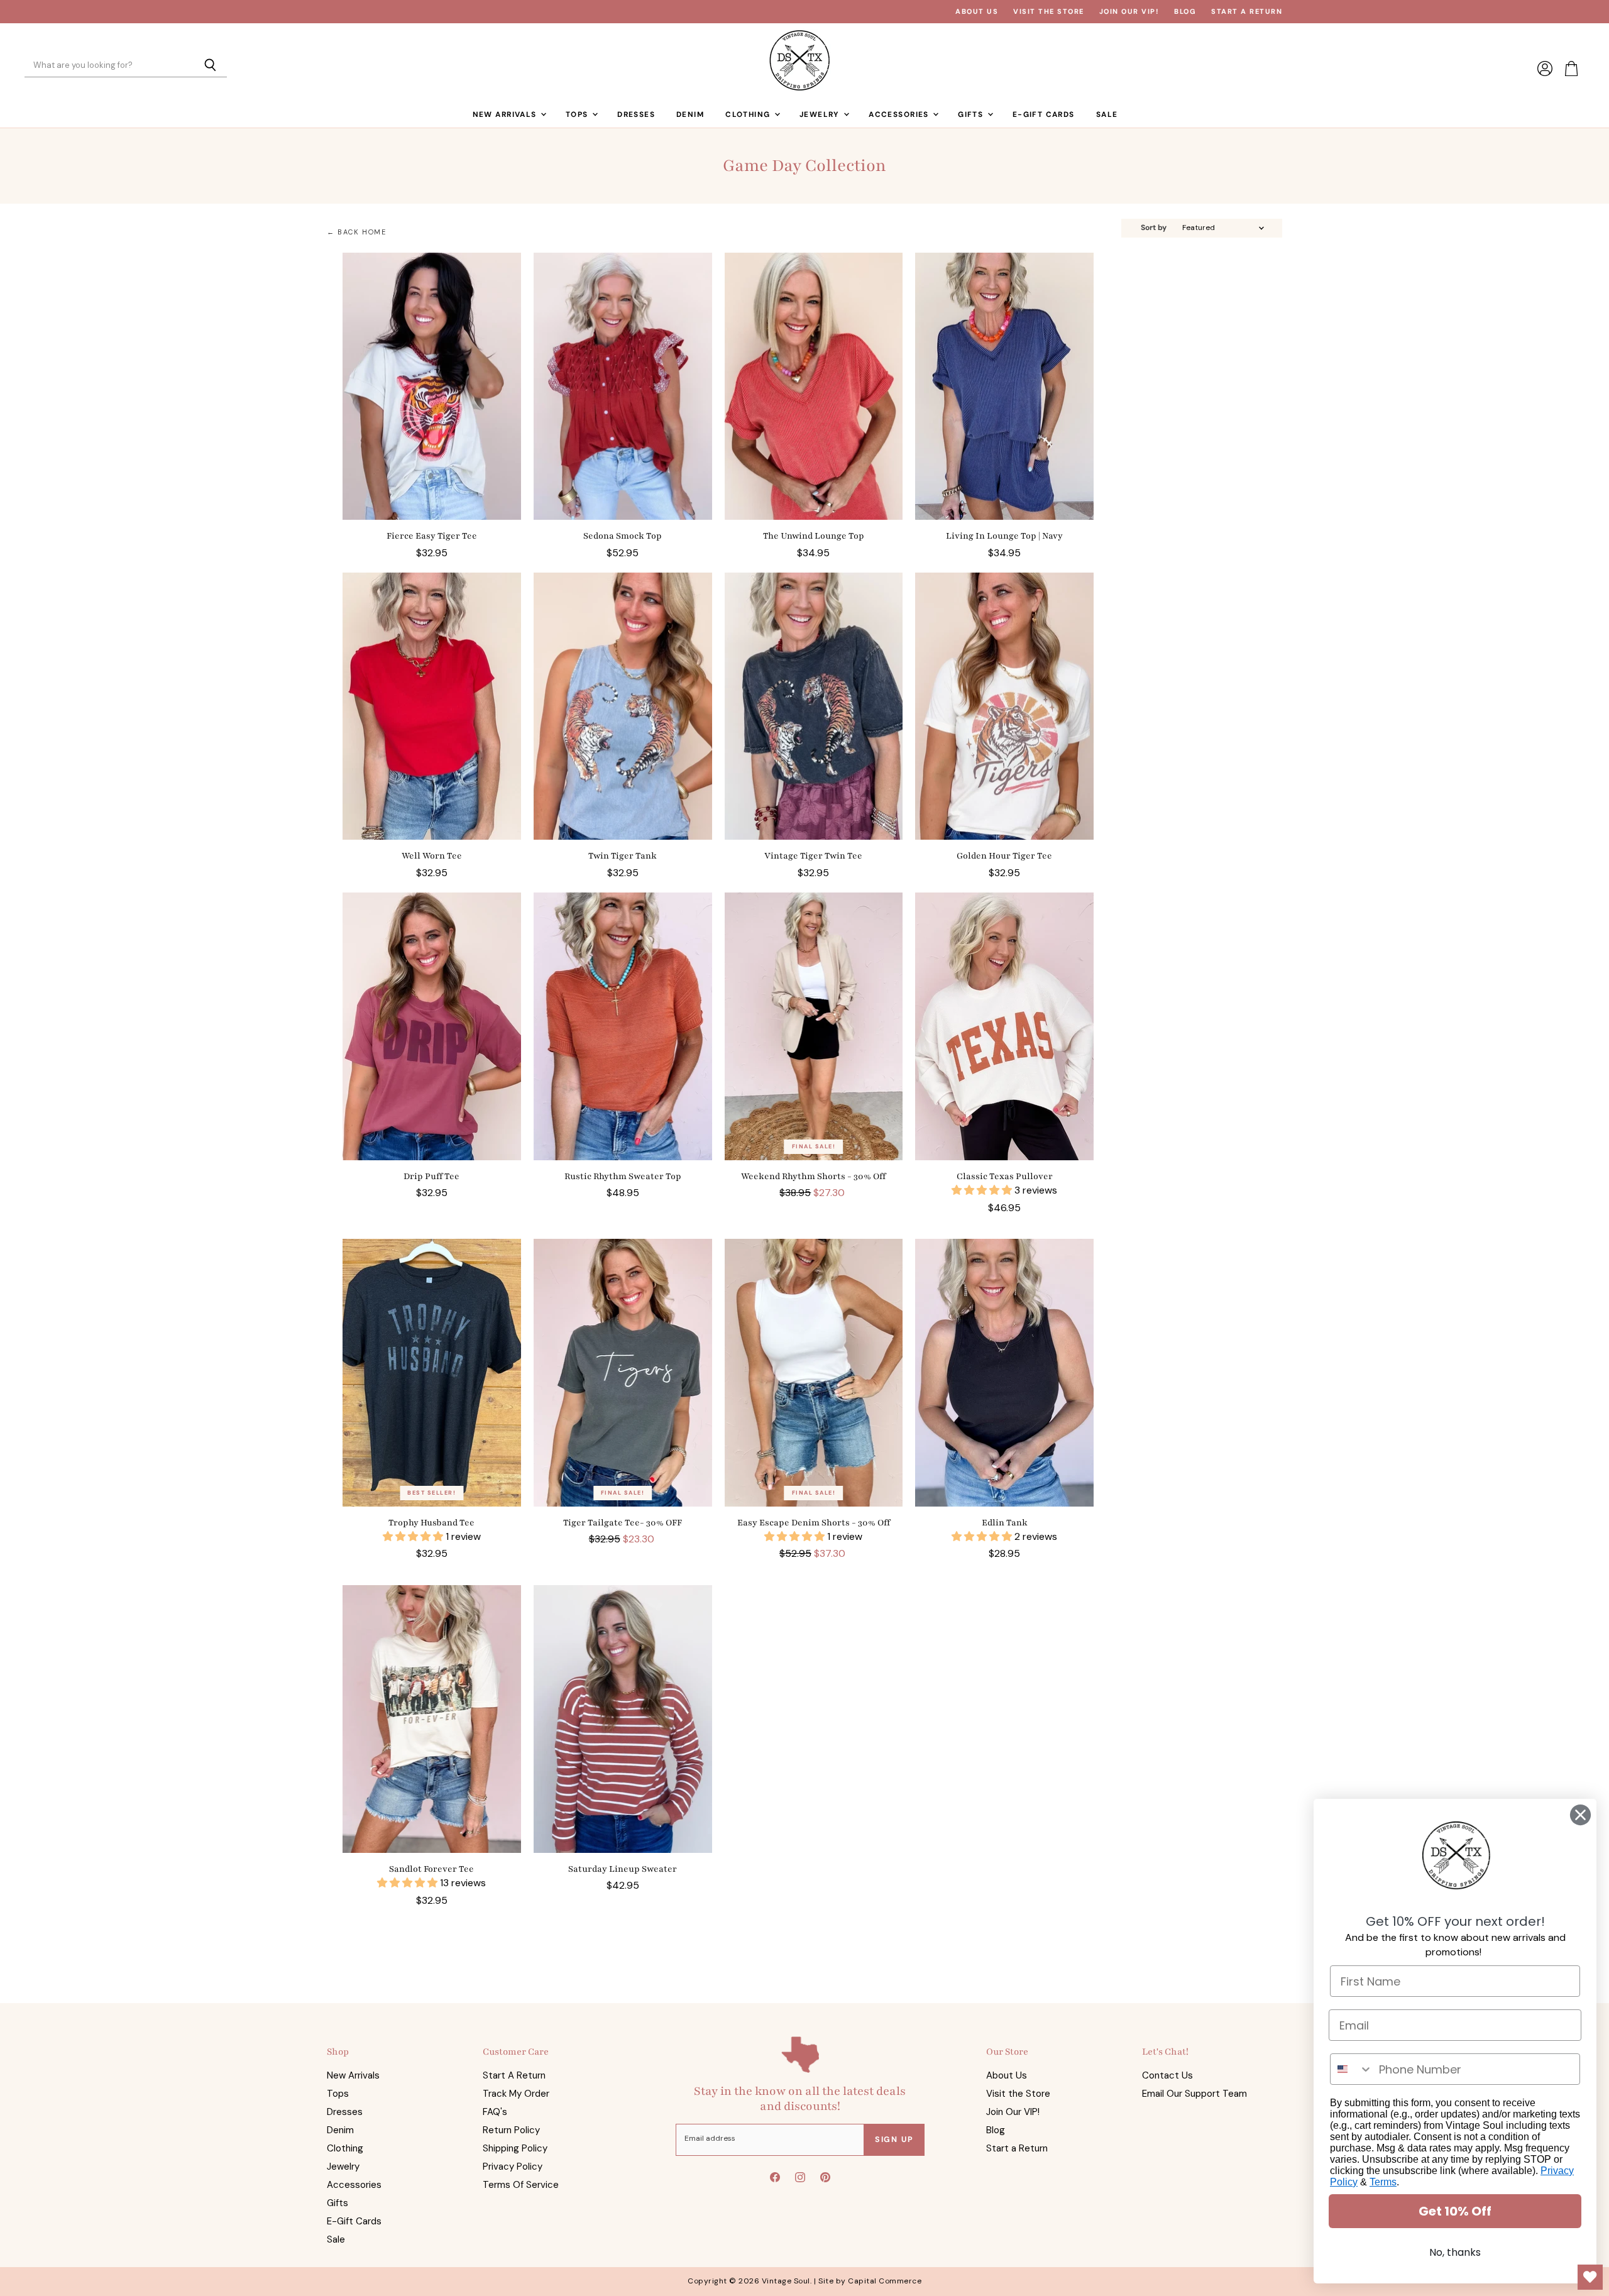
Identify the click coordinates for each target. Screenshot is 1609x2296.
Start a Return (1247, 12)
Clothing (749, 114)
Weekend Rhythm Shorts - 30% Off (813, 1176)
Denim (690, 114)
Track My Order (516, 2094)
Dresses (636, 114)
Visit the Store (1049, 12)
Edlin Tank (1005, 1523)
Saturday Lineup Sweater (623, 1869)
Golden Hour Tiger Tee (1004, 856)
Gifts (972, 114)
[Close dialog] (1580, 1815)
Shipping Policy (515, 2148)
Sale (1107, 114)
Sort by (1154, 228)
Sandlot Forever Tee (431, 1869)
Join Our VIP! (1129, 12)
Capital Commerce (885, 2281)
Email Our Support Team (1194, 2094)
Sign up (894, 2139)
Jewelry (821, 114)
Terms (1383, 2182)
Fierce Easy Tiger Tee (432, 536)
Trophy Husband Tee (431, 1523)
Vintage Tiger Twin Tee (813, 856)
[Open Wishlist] (1590, 2277)
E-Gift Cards (1044, 114)
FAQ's (495, 2112)
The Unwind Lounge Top (814, 536)
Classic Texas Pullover (1005, 1176)
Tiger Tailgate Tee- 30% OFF (623, 1523)
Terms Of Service (521, 2185)
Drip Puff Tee (431, 1176)
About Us (977, 12)
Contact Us (1167, 2075)
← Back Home (357, 232)
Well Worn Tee (432, 856)
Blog (1185, 12)
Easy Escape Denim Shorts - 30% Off (814, 1523)
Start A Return (514, 2075)
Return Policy (511, 2130)
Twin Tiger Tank (623, 856)
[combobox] (1352, 2069)
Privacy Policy (513, 2167)
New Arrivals (506, 114)
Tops (578, 114)
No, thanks (1455, 2252)
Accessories (900, 114)
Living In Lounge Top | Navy (1004, 536)
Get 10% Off (1455, 2211)
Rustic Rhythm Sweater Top (623, 1176)
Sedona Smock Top (623, 536)
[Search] (210, 66)
